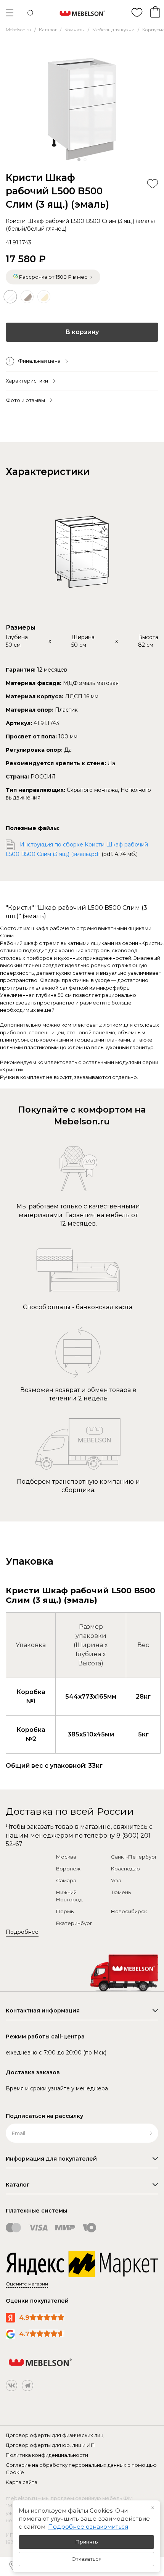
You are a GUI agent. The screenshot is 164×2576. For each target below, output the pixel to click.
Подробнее (22, 1932)
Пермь (65, 1911)
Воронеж (68, 1869)
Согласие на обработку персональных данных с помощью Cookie (81, 2469)
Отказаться (86, 2559)
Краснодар (125, 1869)
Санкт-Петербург (134, 1857)
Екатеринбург (74, 1923)
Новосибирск (129, 1911)
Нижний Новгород (69, 1896)
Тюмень (121, 1892)
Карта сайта (22, 2482)
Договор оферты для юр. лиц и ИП (50, 2445)
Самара (66, 1880)
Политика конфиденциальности (47, 2455)
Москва (66, 1857)
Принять (87, 2542)
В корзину (82, 332)
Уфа (116, 1880)
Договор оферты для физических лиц (55, 2435)
